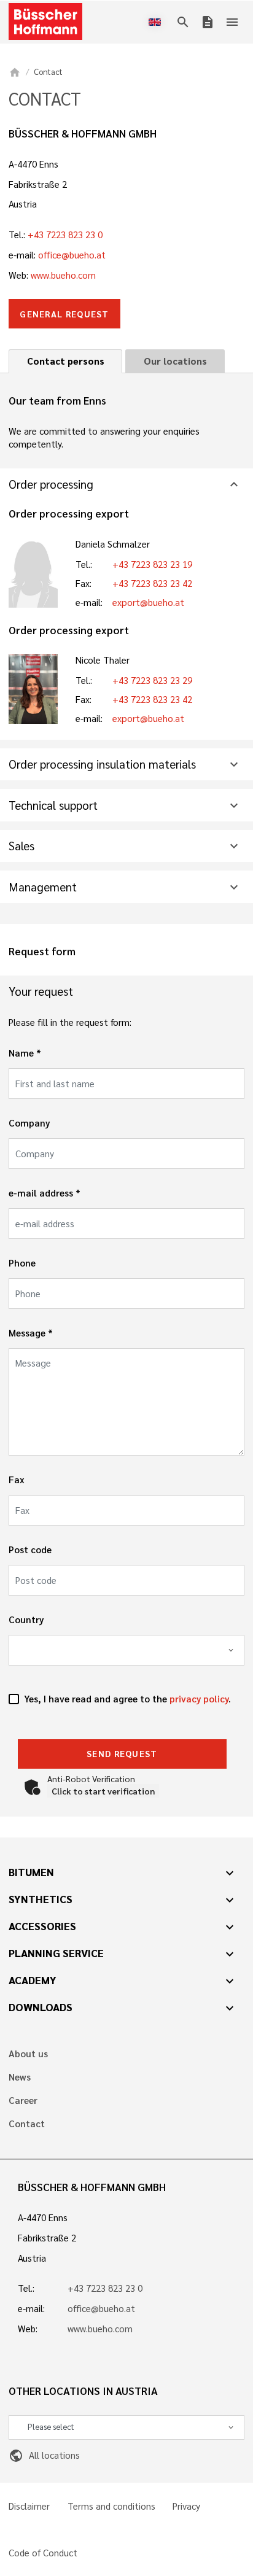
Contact (27, 2124)
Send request (122, 1753)
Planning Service (56, 1953)
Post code (30, 1550)
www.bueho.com (63, 275)
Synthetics (41, 1899)
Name (21, 1053)
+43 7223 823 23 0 (65, 235)
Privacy (186, 2506)
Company (29, 1123)
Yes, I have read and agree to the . (127, 1699)
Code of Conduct (43, 2553)
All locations (44, 2455)
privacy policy (199, 1699)
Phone (22, 1263)
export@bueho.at (148, 602)
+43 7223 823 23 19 (152, 564)
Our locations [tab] (175, 361)
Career (23, 2101)
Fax (17, 1480)
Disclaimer (29, 2506)
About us (28, 2054)
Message (27, 1333)
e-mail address (41, 1193)
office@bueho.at (72, 255)
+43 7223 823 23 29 (152, 680)
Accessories (42, 1926)
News (20, 2077)
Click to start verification (103, 1791)
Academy (33, 1980)
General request (64, 314)
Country (26, 1620)
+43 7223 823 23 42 (152, 583)
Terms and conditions (111, 2506)
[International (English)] (157, 22)
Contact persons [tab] (66, 361)
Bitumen (31, 1872)
